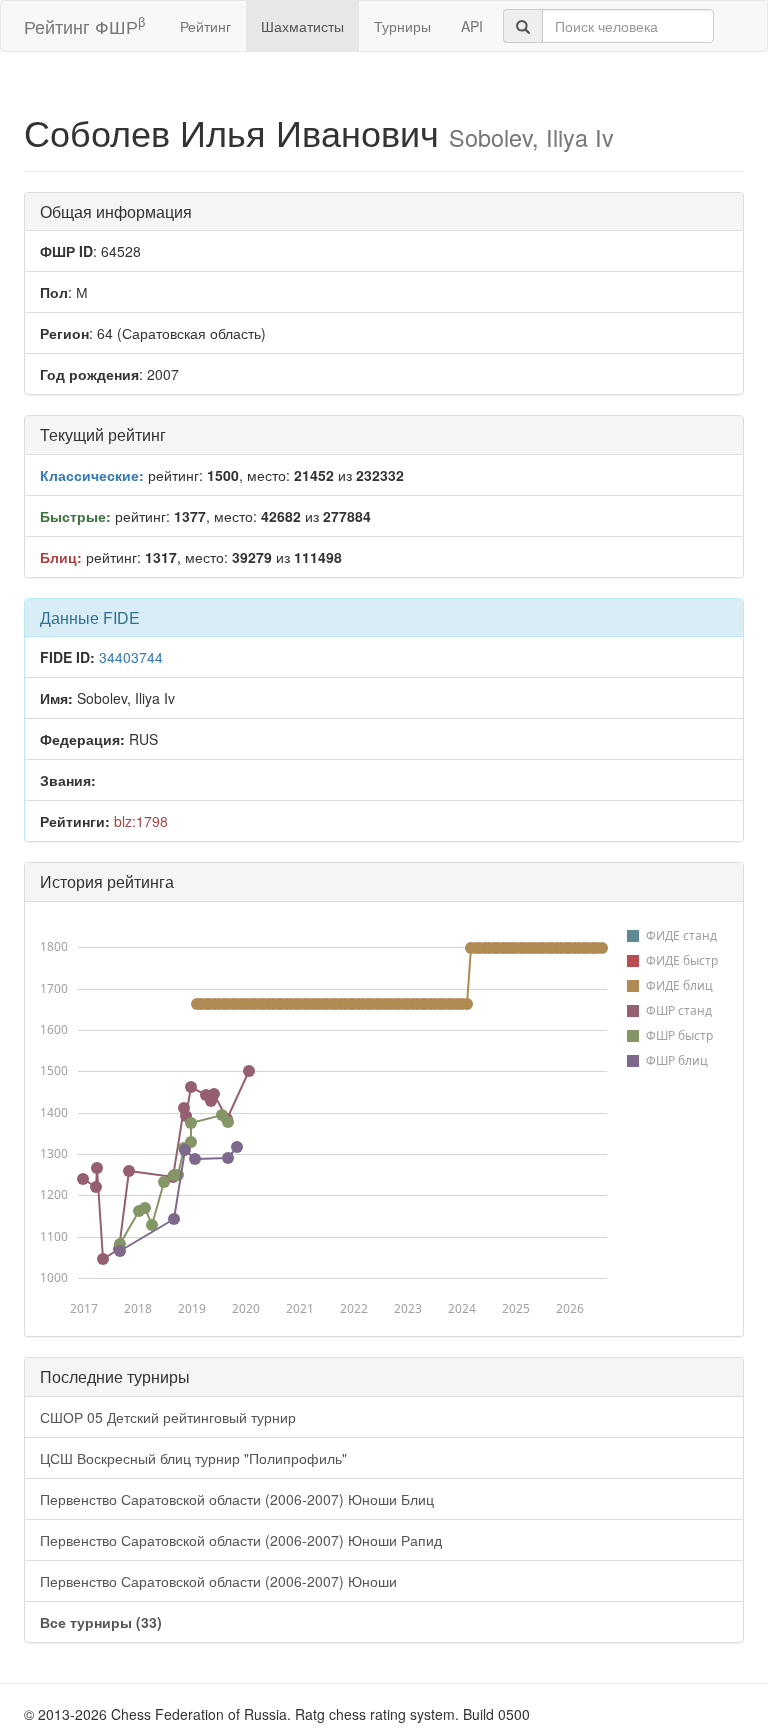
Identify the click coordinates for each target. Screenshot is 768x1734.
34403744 (131, 657)
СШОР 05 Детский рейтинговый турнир (168, 1417)
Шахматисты (302, 26)
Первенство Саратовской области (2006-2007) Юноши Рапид (241, 1540)
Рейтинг (205, 26)
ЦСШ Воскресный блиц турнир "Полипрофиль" (193, 1458)
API (472, 26)
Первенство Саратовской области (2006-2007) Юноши (218, 1581)
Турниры (402, 26)
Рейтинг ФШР (84, 25)
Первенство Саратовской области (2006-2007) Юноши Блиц (237, 1499)
